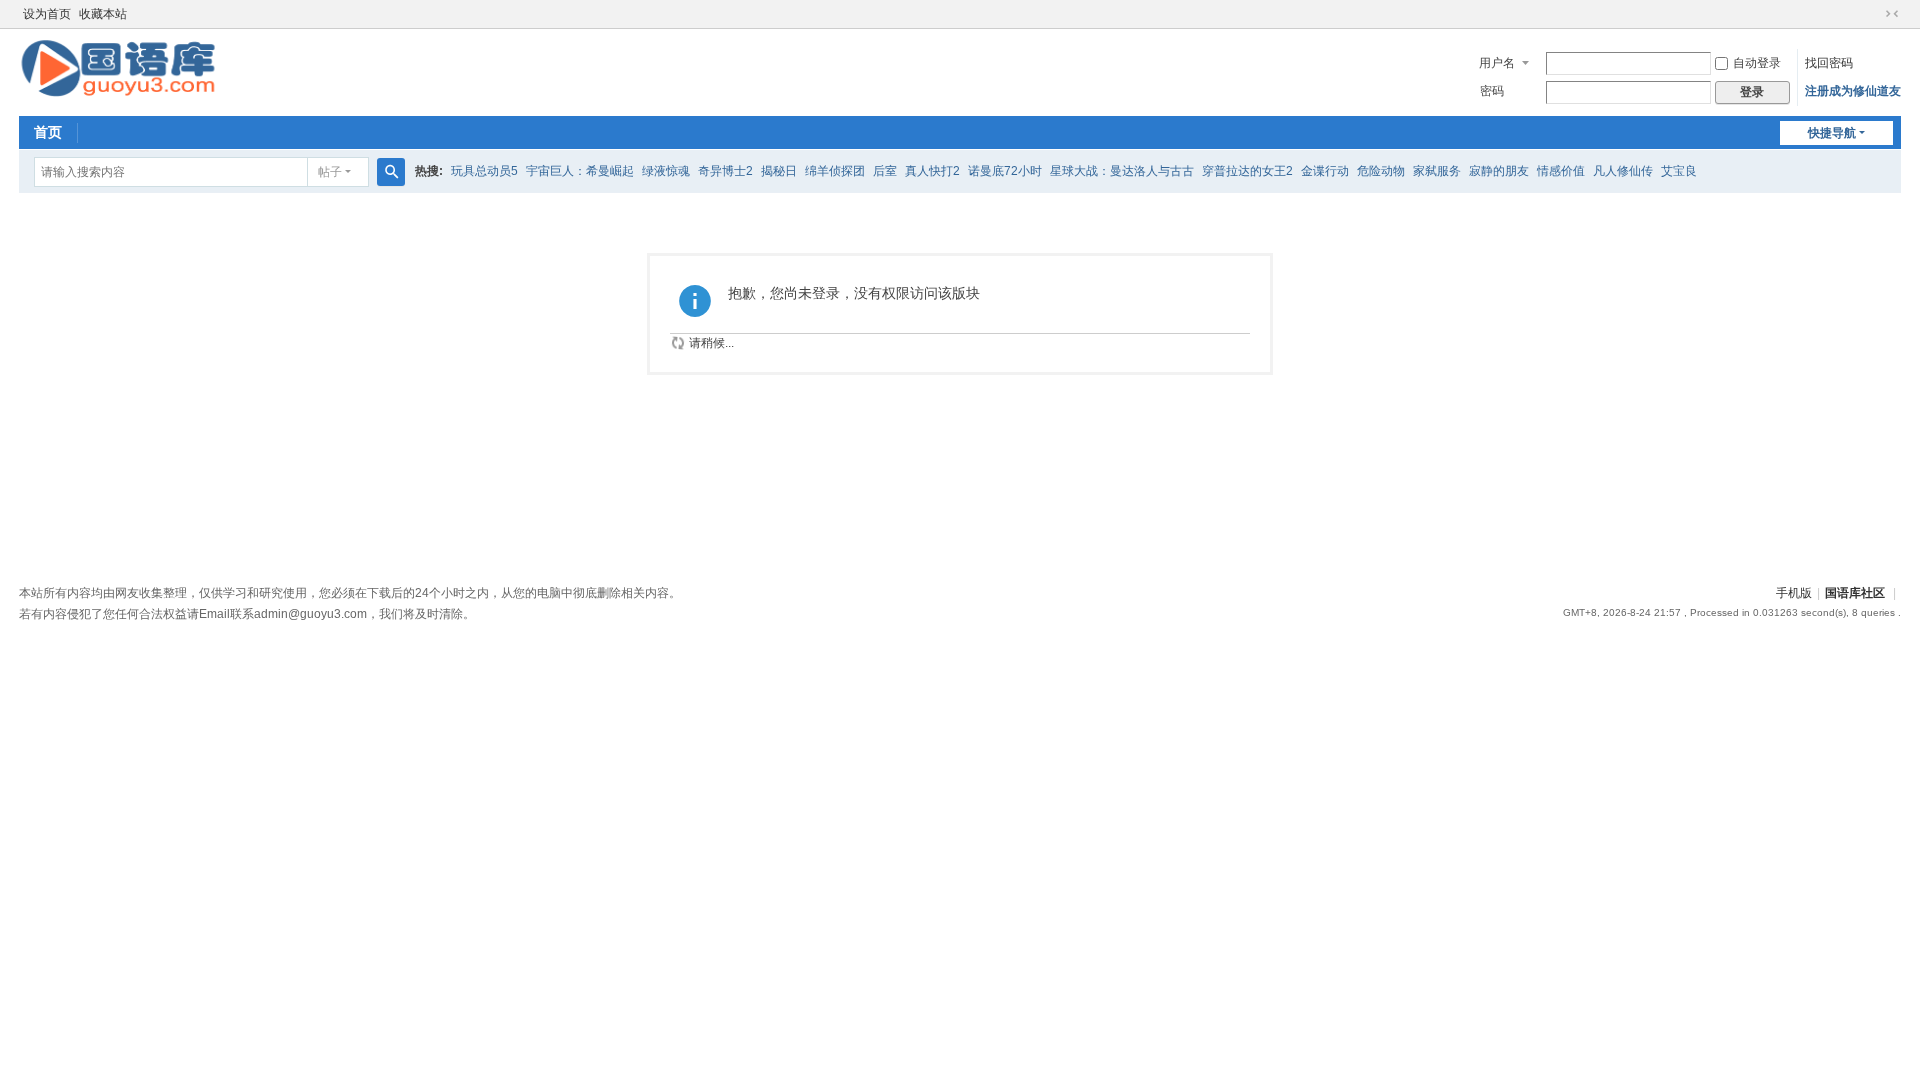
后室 (885, 171)
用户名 (1497, 63)
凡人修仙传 (1623, 171)
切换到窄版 (1892, 14)
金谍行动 (1325, 171)
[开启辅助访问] (1873, 14)
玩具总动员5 (484, 171)
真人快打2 (932, 171)
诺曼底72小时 (1005, 171)
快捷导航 (1832, 133)
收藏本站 (103, 14)
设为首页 (47, 14)
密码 (1492, 91)
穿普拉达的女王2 (1247, 171)
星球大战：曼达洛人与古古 (1122, 171)
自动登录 (1757, 63)
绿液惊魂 (666, 171)
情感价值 (1561, 171)
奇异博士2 (725, 171)
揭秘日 (779, 171)
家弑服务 (1437, 171)
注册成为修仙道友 (1853, 91)
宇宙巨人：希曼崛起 (580, 171)
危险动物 (1381, 171)
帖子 (330, 172)
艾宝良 (1679, 171)
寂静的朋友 (1499, 171)
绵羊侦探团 (835, 171)
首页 (48, 132)
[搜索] (391, 172)
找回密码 (1829, 63)
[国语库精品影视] (118, 67)
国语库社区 (1855, 593)
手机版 (1794, 593)
